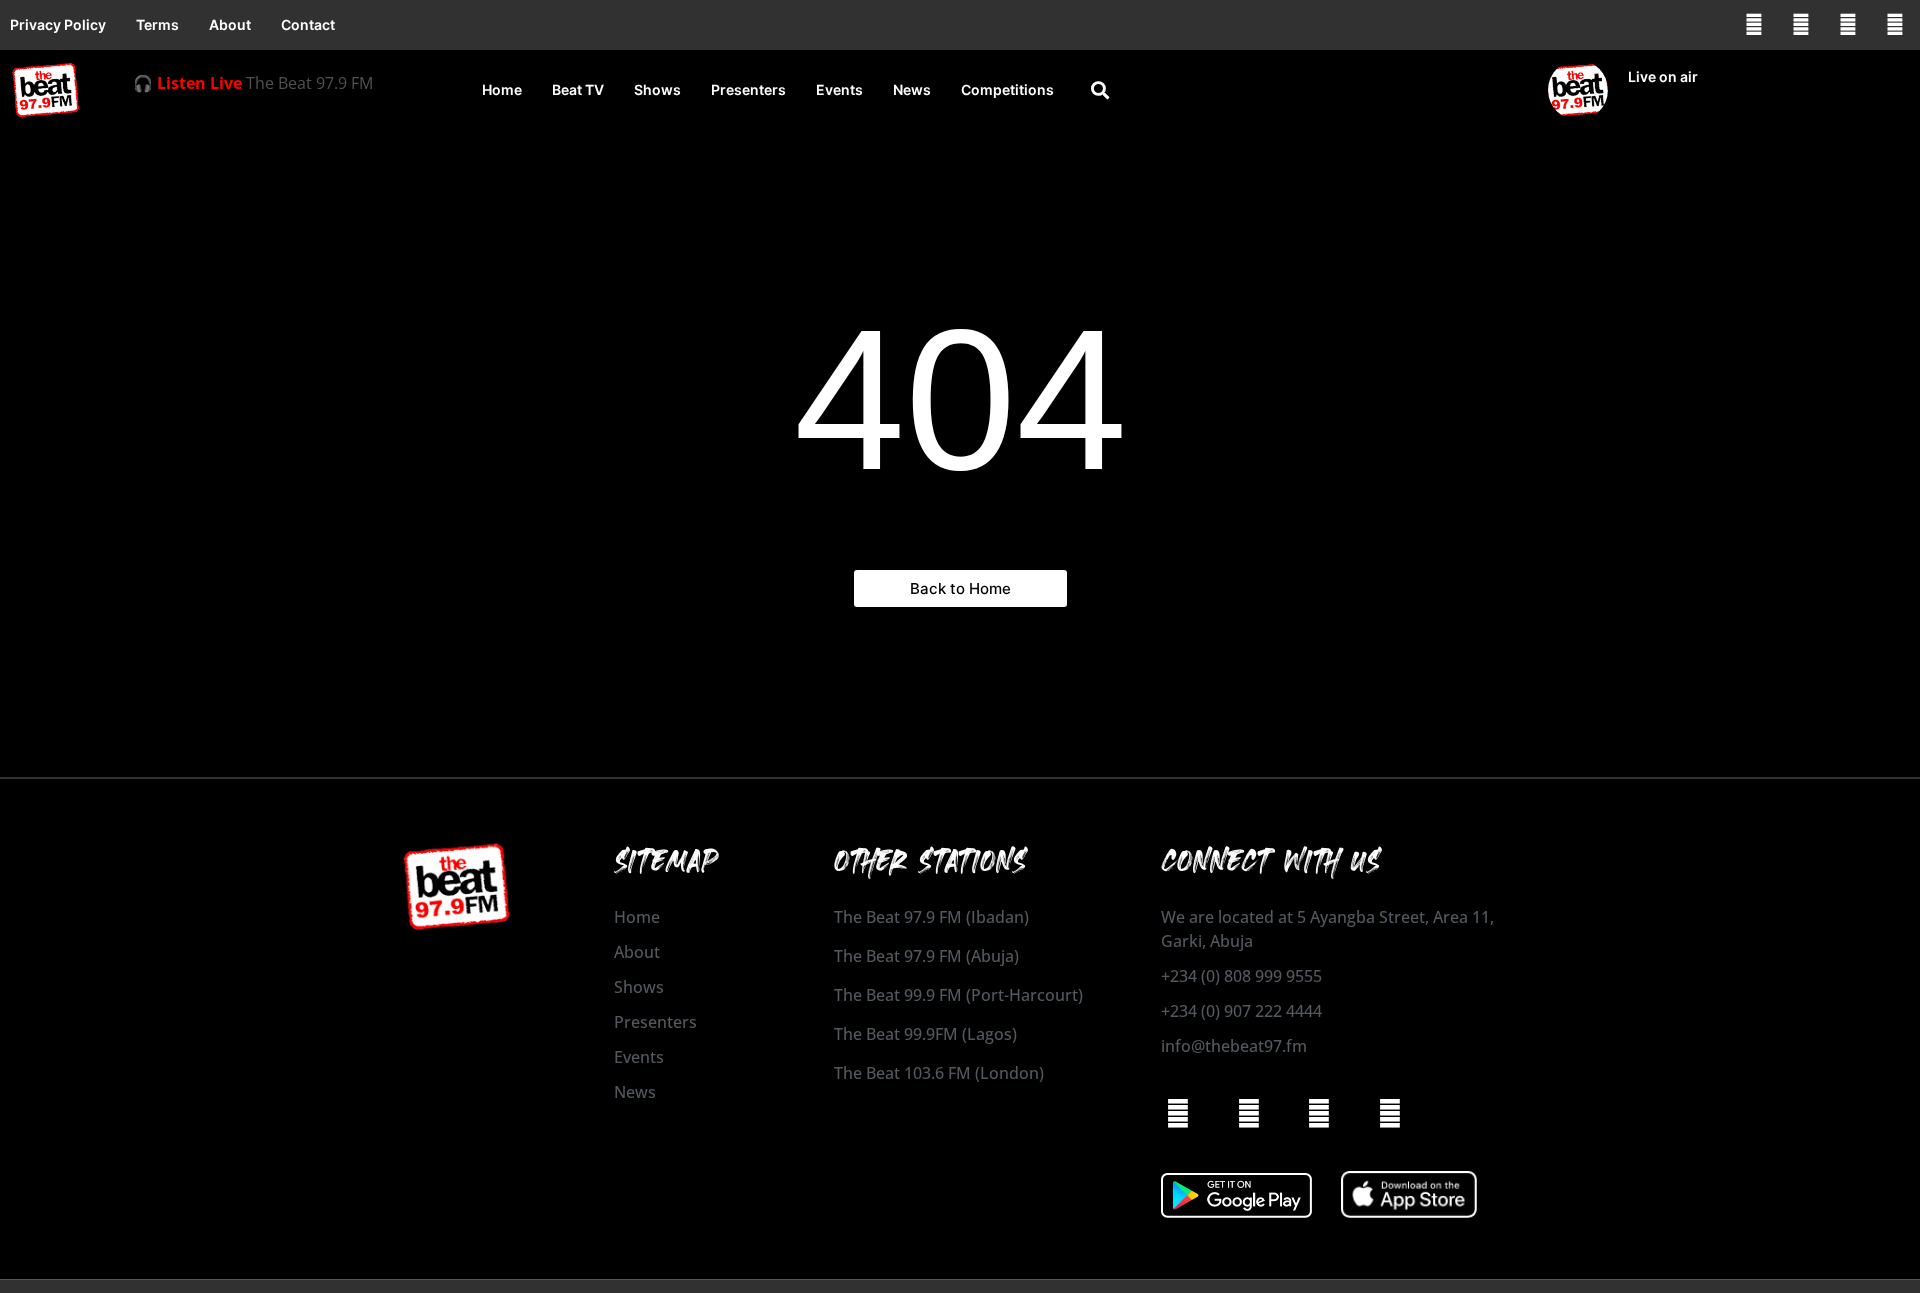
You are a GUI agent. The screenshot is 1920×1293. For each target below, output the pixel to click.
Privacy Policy (58, 24)
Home (502, 89)
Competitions (1007, 89)
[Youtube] (1895, 25)
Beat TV (578, 89)
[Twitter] (1848, 25)
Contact (308, 24)
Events (839, 89)
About (230, 24)
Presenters (748, 89)
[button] (1100, 90)
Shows (657, 89)
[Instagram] (1801, 25)
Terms (157, 24)
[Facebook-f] (1754, 25)
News (912, 89)
